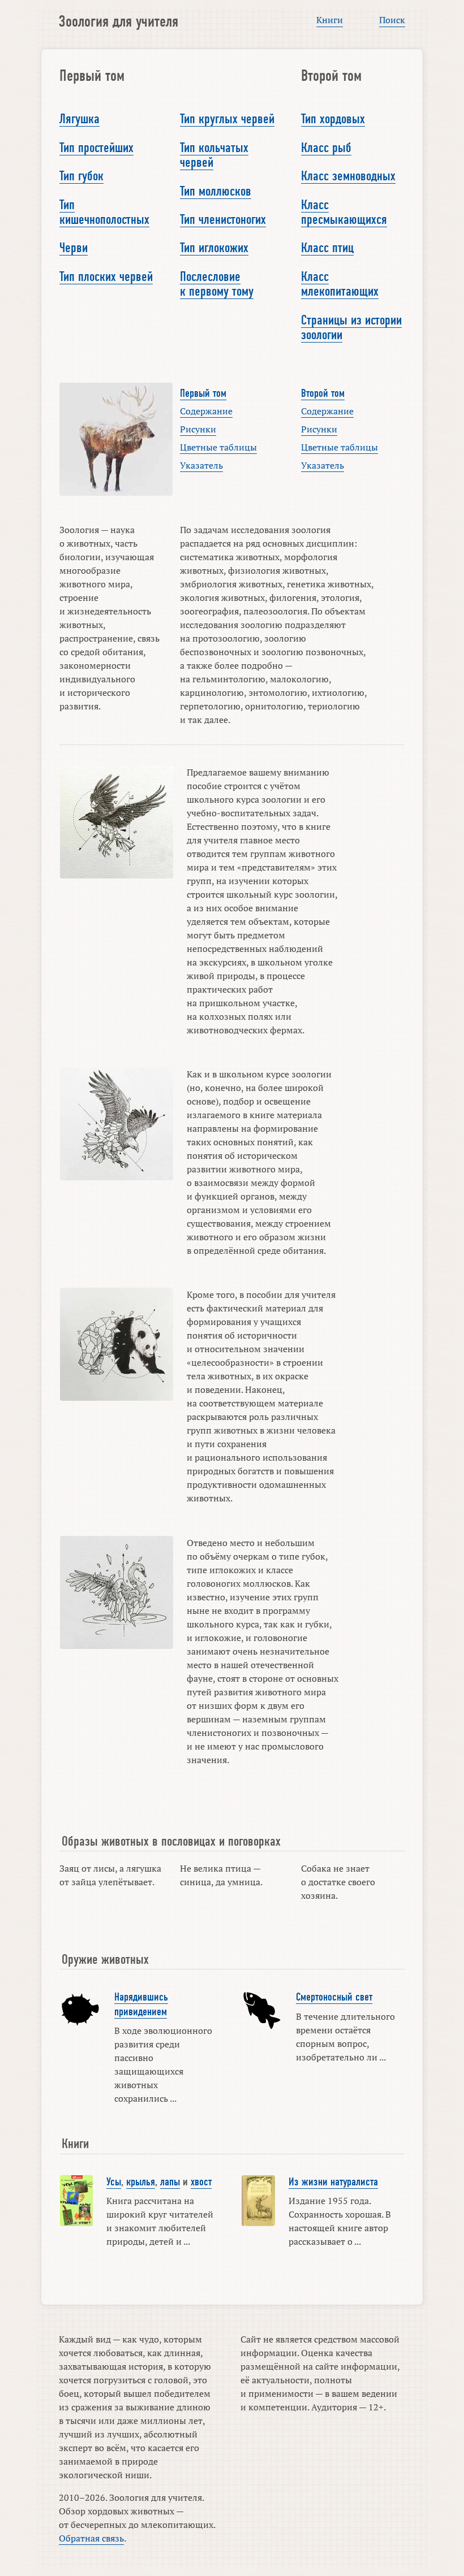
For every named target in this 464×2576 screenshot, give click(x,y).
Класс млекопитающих (340, 284)
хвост (201, 2182)
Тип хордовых (333, 119)
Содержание (206, 411)
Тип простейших (96, 148)
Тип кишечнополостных (104, 212)
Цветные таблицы (218, 447)
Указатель (201, 465)
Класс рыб (326, 148)
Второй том (323, 393)
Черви (74, 248)
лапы (170, 2182)
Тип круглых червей (227, 119)
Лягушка (80, 119)
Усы (114, 2182)
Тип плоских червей (106, 276)
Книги (330, 20)
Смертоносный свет (334, 1997)
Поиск (392, 20)
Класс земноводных (348, 176)
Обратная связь (91, 2538)
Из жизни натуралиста (333, 2182)
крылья (141, 2182)
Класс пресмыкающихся (344, 212)
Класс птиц (327, 248)
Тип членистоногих (223, 219)
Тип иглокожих (214, 248)
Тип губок (81, 176)
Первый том (203, 393)
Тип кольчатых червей (214, 155)
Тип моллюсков (216, 191)
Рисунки (198, 429)
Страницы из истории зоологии (351, 327)
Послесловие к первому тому (217, 284)
